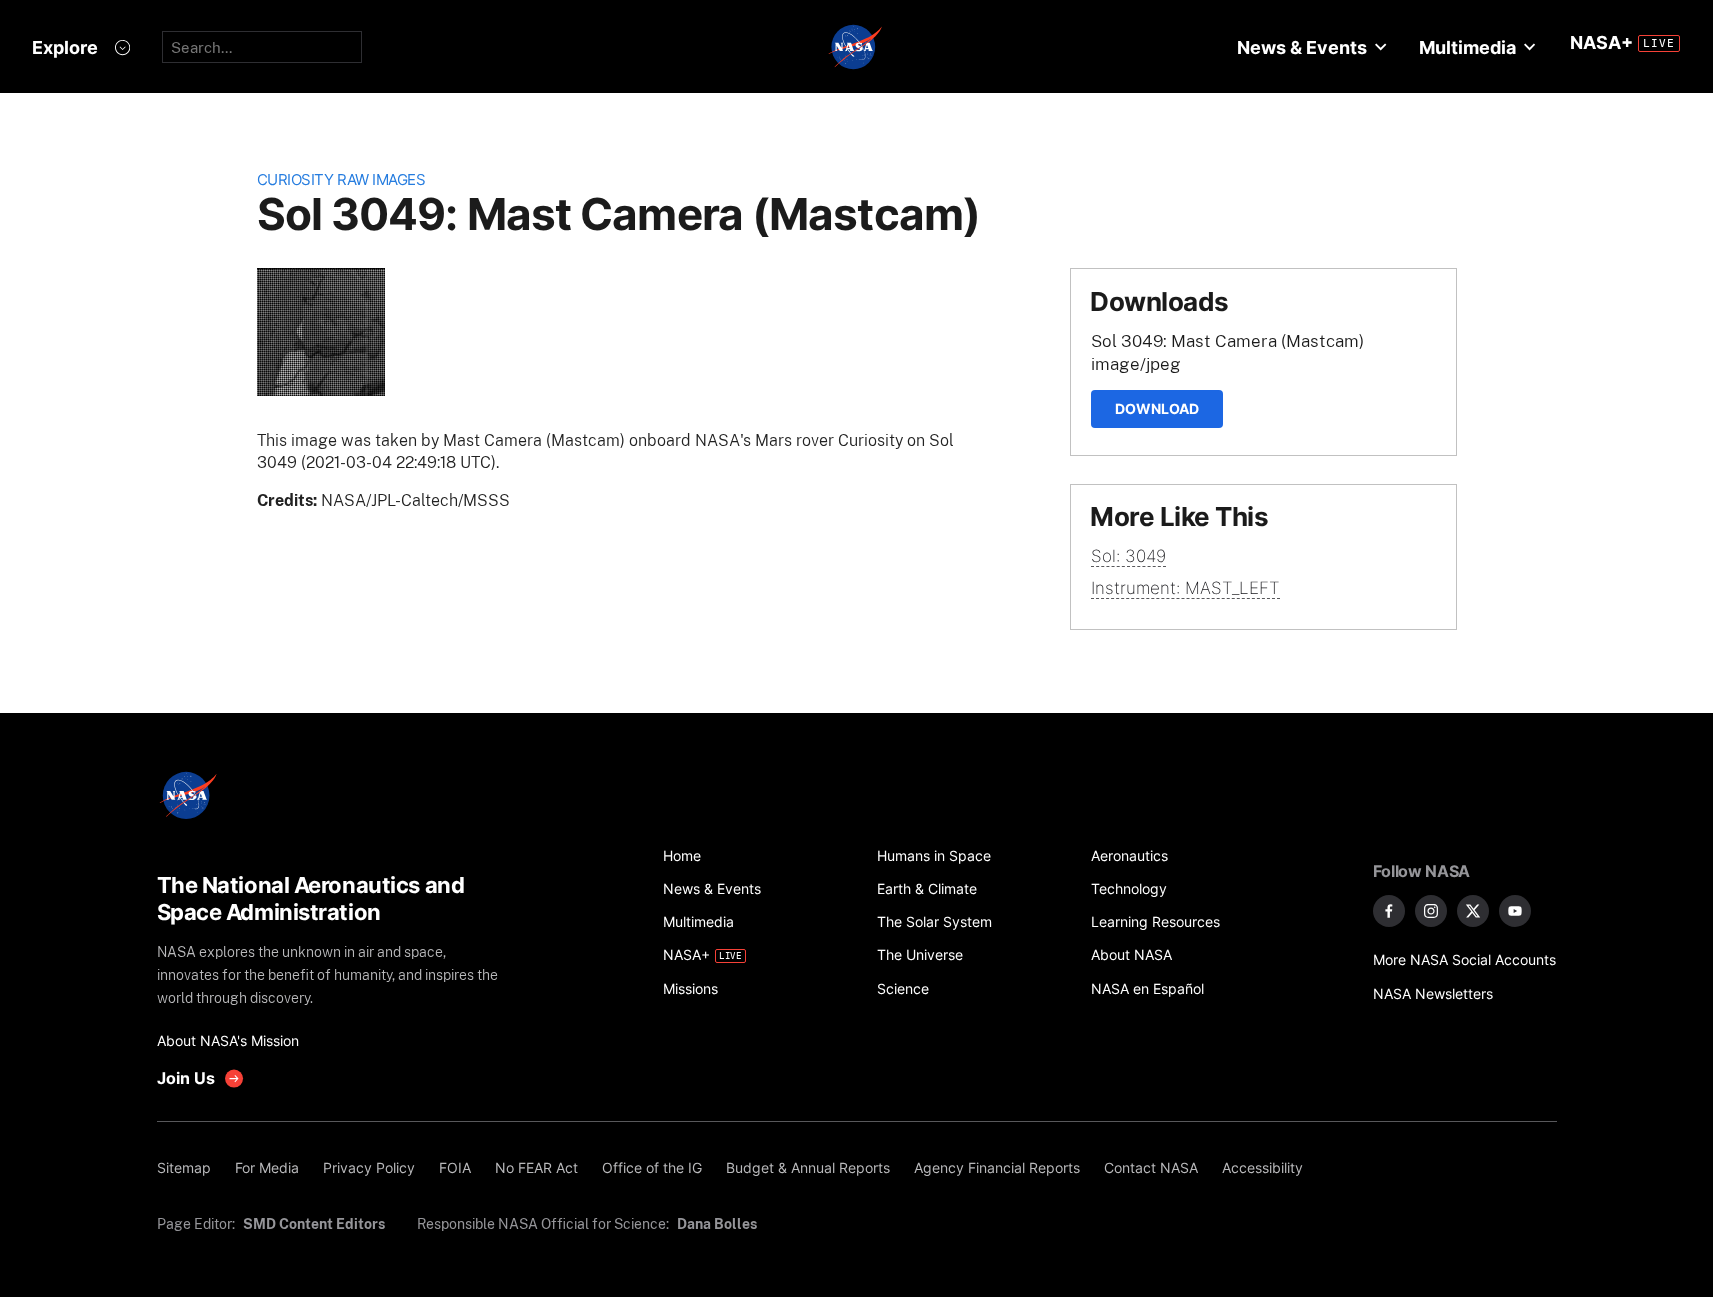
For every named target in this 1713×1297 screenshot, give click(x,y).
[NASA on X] (1473, 911)
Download (1157, 408)
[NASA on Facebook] (1389, 911)
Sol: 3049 (1128, 556)
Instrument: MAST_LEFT (1185, 588)
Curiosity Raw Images (341, 179)
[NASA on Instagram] (1431, 911)
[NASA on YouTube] (1515, 911)
